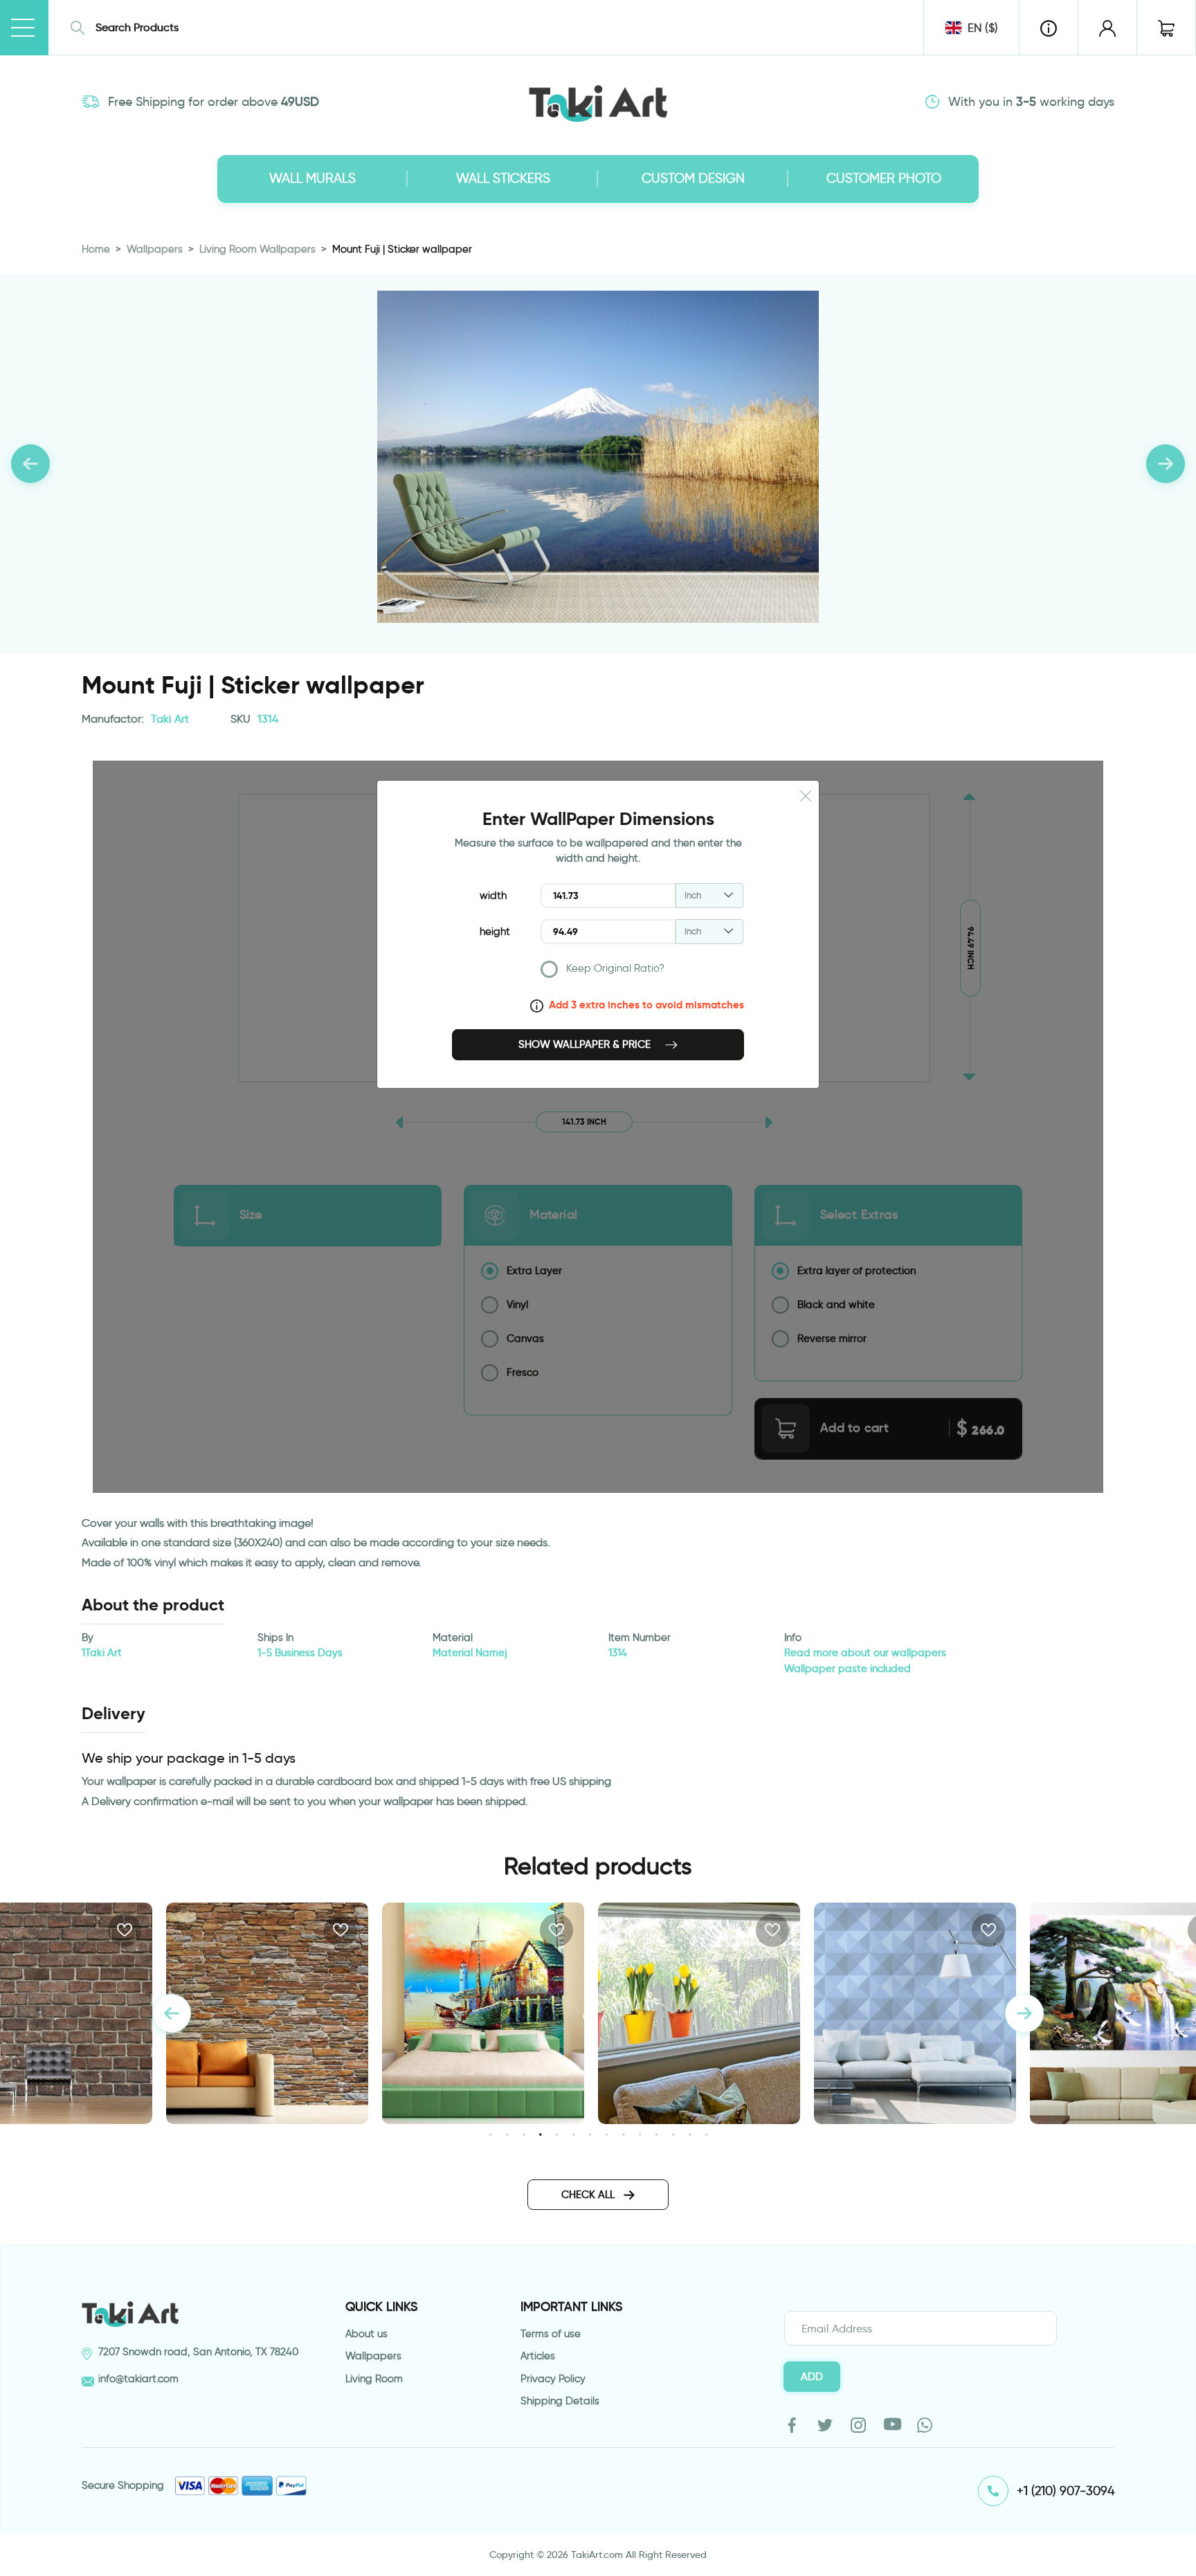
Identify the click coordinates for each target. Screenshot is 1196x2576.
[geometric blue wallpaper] (915, 2013)
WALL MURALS (312, 178)
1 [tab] (490, 2134)
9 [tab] (623, 2134)
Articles (538, 2356)
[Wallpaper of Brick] (267, 2013)
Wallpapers (155, 249)
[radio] (642, 972)
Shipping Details (560, 2401)
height (495, 932)
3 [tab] (524, 2134)
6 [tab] (573, 2134)
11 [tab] (656, 2134)
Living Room (374, 2379)
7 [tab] (590, 2134)
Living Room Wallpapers (257, 249)
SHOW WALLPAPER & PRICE (586, 1044)
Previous (172, 2013)
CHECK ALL (589, 2195)
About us (366, 2334)
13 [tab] (690, 2134)
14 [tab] (706, 2134)
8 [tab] (607, 2134)
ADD (812, 2377)
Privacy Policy (553, 2379)
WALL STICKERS (503, 178)
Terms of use (551, 2334)
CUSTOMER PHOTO (884, 178)
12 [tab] (673, 2134)
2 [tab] (507, 2134)
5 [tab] (557, 2134)
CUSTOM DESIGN (693, 178)
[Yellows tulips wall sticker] (699, 2013)
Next (1024, 2013)
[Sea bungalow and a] (483, 2013)
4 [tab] (540, 2134)
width (493, 896)
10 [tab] (640, 2134)
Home (96, 249)
